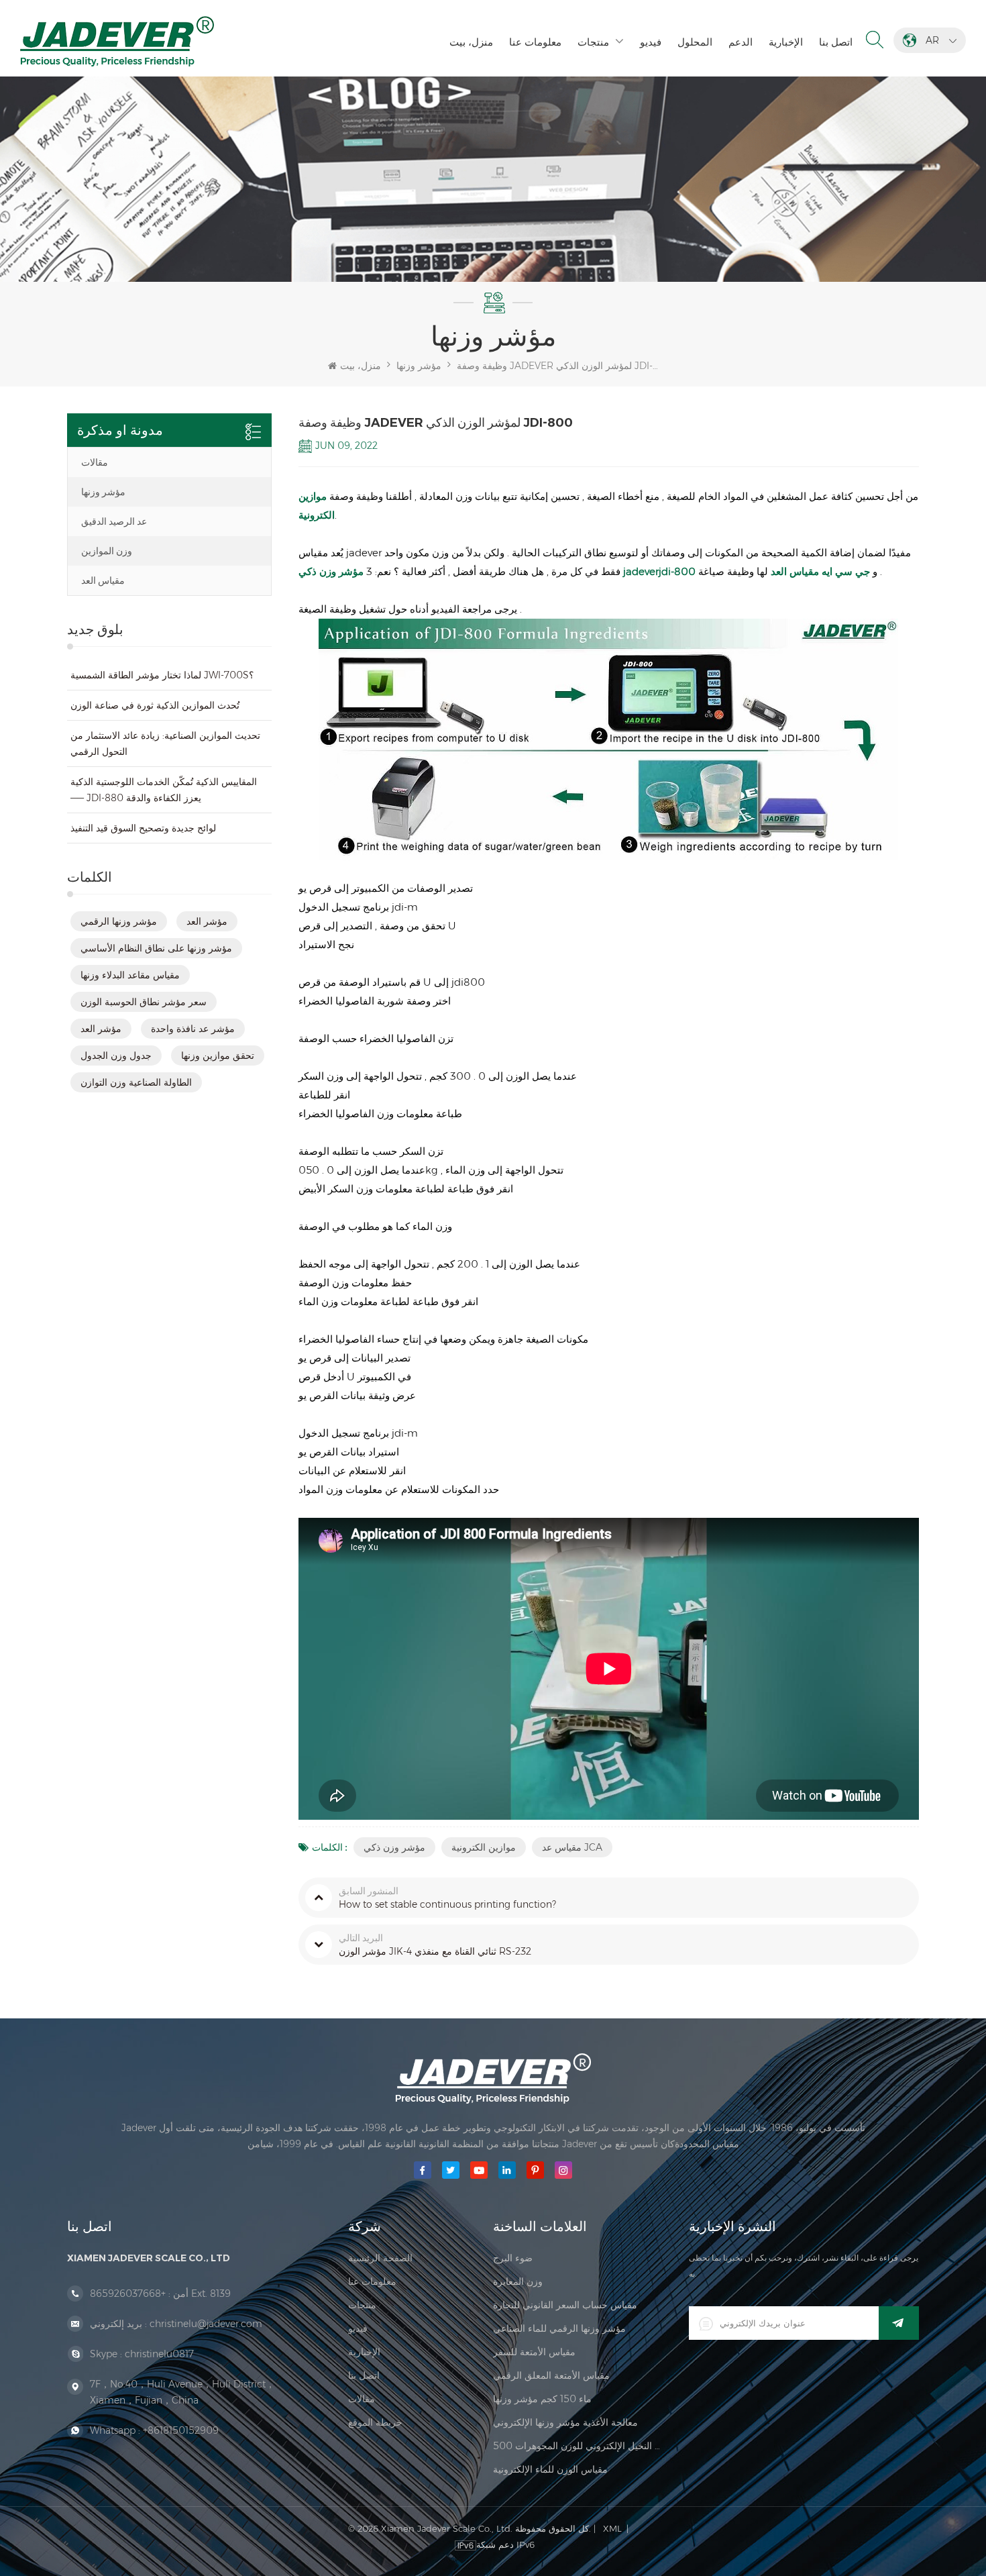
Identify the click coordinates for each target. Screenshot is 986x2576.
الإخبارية (786, 42)
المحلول (695, 42)
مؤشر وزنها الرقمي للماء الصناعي (559, 2328)
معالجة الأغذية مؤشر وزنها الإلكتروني (565, 2422)
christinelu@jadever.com (206, 2324)
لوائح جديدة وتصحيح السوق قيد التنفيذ (143, 828)
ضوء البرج (513, 2258)
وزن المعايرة (518, 2281)
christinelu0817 (159, 2354)
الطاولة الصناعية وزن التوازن (136, 1082)
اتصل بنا (836, 42)
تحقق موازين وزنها (218, 1055)
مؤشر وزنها (103, 492)
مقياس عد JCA (572, 1847)
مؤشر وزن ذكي (394, 1847)
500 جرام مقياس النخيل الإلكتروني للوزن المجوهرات (578, 2446)
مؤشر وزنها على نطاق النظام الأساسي (156, 948)
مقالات (95, 462)
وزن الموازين (107, 551)
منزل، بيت (471, 42)
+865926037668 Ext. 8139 (160, 2294)
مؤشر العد (207, 921)
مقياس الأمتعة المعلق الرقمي (551, 2375)
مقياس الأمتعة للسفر (534, 2352)
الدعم (741, 42)
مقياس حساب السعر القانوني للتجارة (565, 2305)
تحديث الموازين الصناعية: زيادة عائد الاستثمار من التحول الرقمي (165, 743)
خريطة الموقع (375, 2422)
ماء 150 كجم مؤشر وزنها (542, 2399)
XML (612, 2528)
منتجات (593, 42)
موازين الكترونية (484, 1847)
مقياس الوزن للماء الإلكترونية (550, 2469)
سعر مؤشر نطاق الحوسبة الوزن (144, 1002)
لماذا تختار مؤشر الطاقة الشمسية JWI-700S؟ (162, 675)
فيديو (651, 42)
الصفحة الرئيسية (380, 2258)
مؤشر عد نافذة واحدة (193, 1029)
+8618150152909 (181, 2430)
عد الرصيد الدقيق (114, 521)
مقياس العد (103, 580)
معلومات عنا (535, 42)
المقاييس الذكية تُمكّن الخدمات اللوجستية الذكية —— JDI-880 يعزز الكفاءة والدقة (164, 790)
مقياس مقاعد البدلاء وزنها (130, 975)
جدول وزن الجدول (116, 1055)
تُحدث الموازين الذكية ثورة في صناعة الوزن (155, 705)
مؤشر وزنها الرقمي (119, 921)
